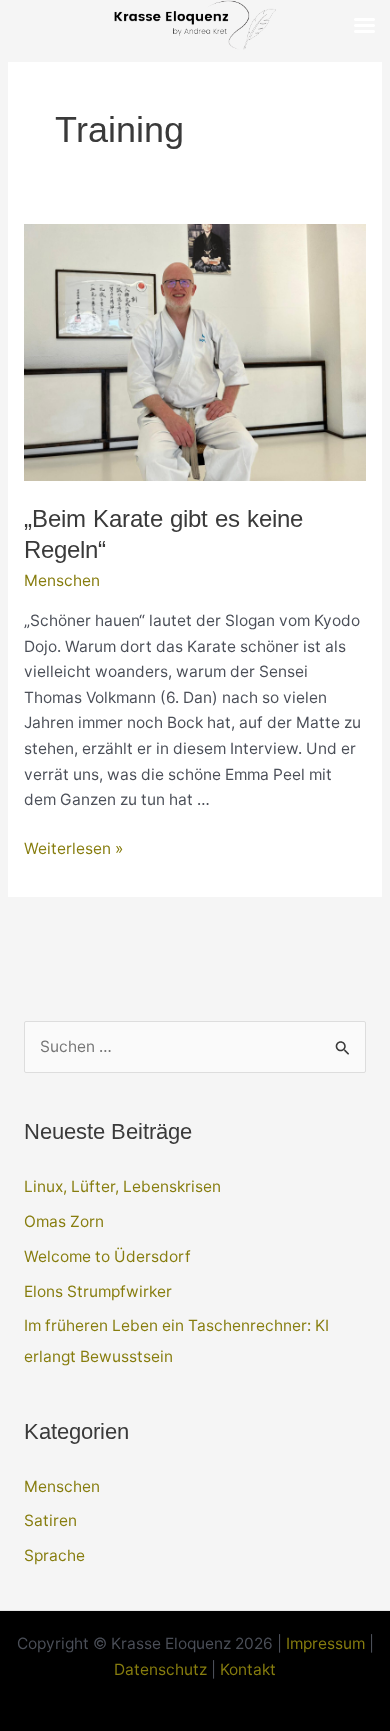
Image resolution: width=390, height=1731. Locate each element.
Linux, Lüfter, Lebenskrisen (122, 1186)
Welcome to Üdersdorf (107, 1256)
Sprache (54, 1555)
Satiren (50, 1520)
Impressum (325, 1643)
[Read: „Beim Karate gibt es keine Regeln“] (195, 350)
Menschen (62, 580)
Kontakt (248, 1669)
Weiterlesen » (73, 850)
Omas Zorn (64, 1221)
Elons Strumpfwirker (98, 1291)
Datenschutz (160, 1669)
